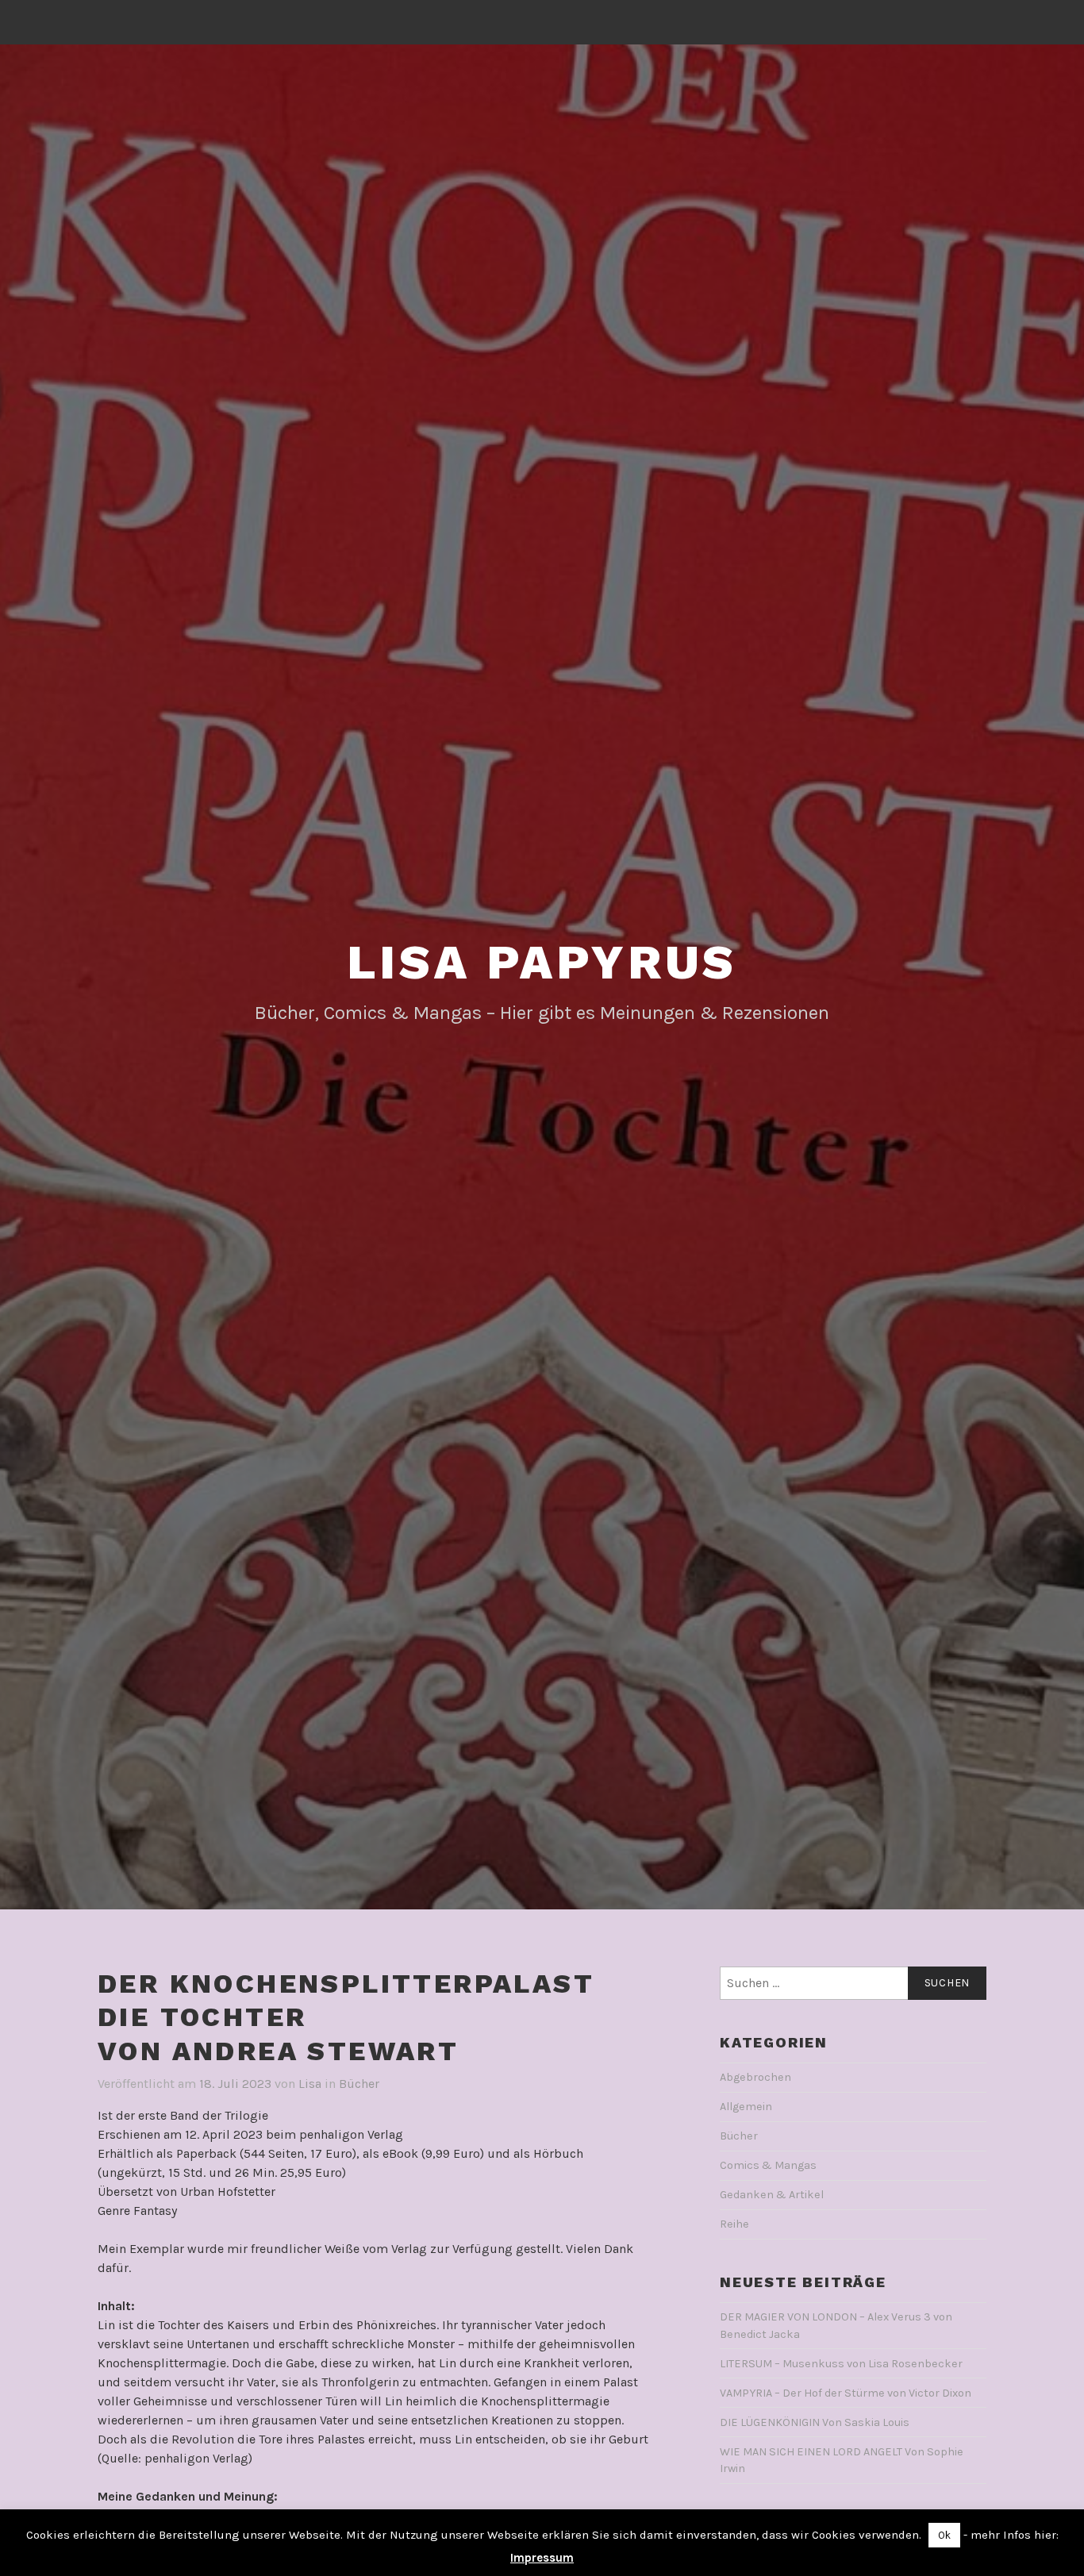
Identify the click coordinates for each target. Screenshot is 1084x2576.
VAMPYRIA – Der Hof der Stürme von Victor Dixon (846, 2393)
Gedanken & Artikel (772, 2195)
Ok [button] (944, 2535)
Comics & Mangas (768, 2165)
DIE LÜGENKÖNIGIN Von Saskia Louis (815, 2422)
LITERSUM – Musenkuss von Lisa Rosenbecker (841, 2364)
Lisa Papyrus (542, 962)
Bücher (359, 2084)
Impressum (542, 2558)
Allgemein (746, 2107)
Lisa (310, 2084)
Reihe (734, 2224)
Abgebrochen (755, 2077)
